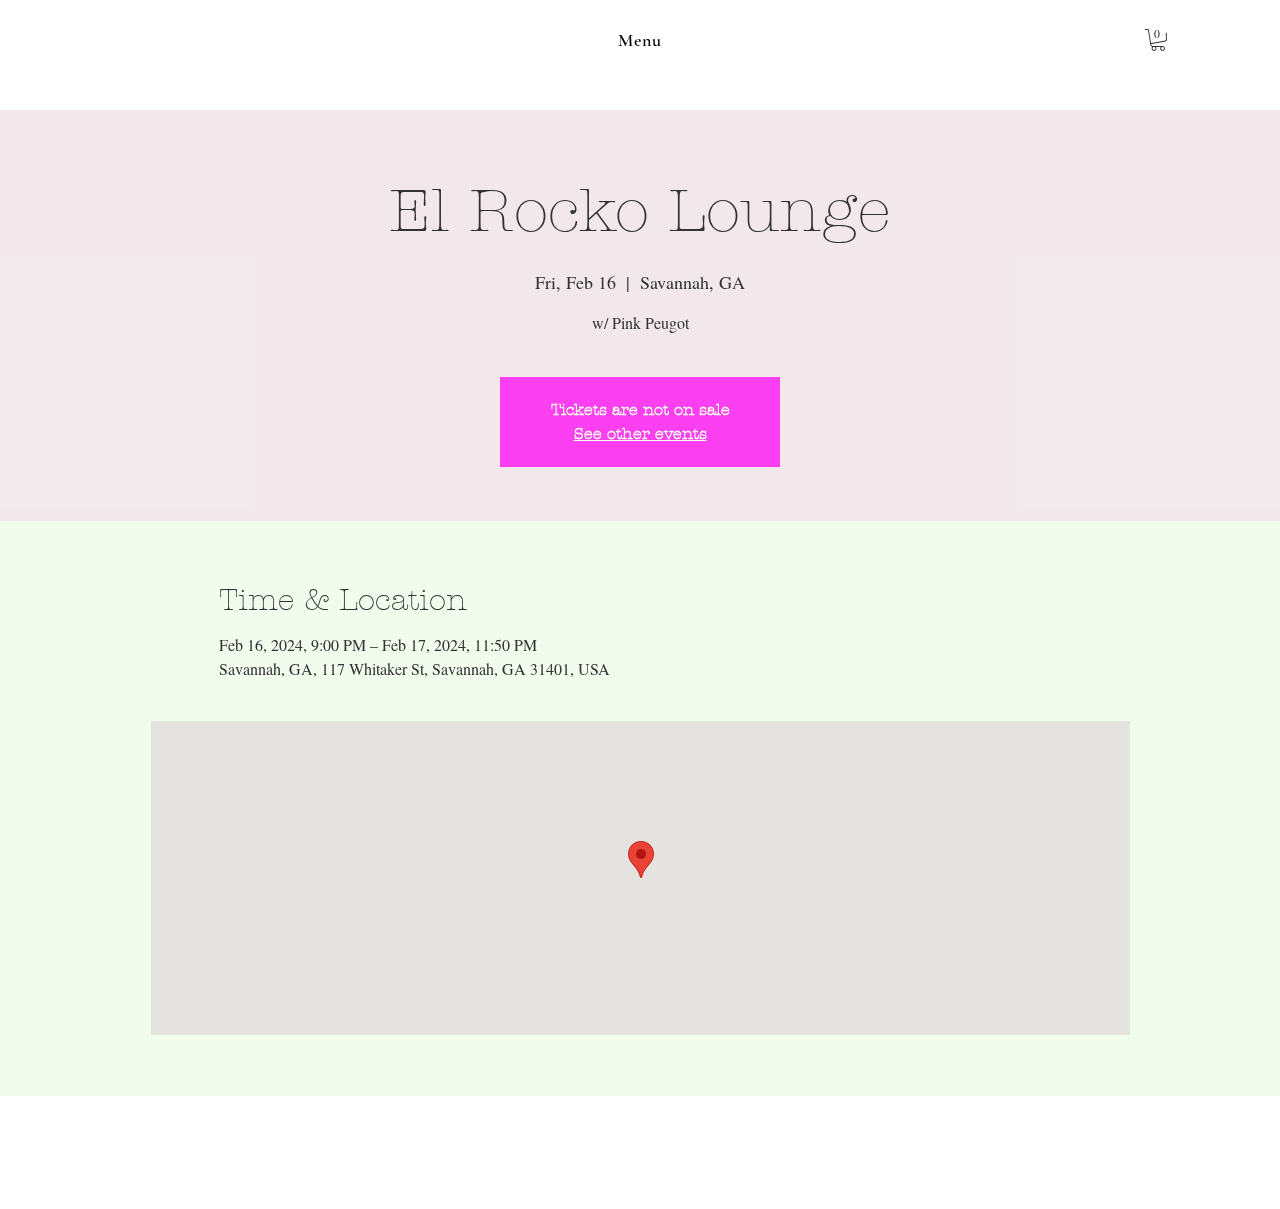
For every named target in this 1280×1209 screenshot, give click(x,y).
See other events (640, 433)
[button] (640, 40)
